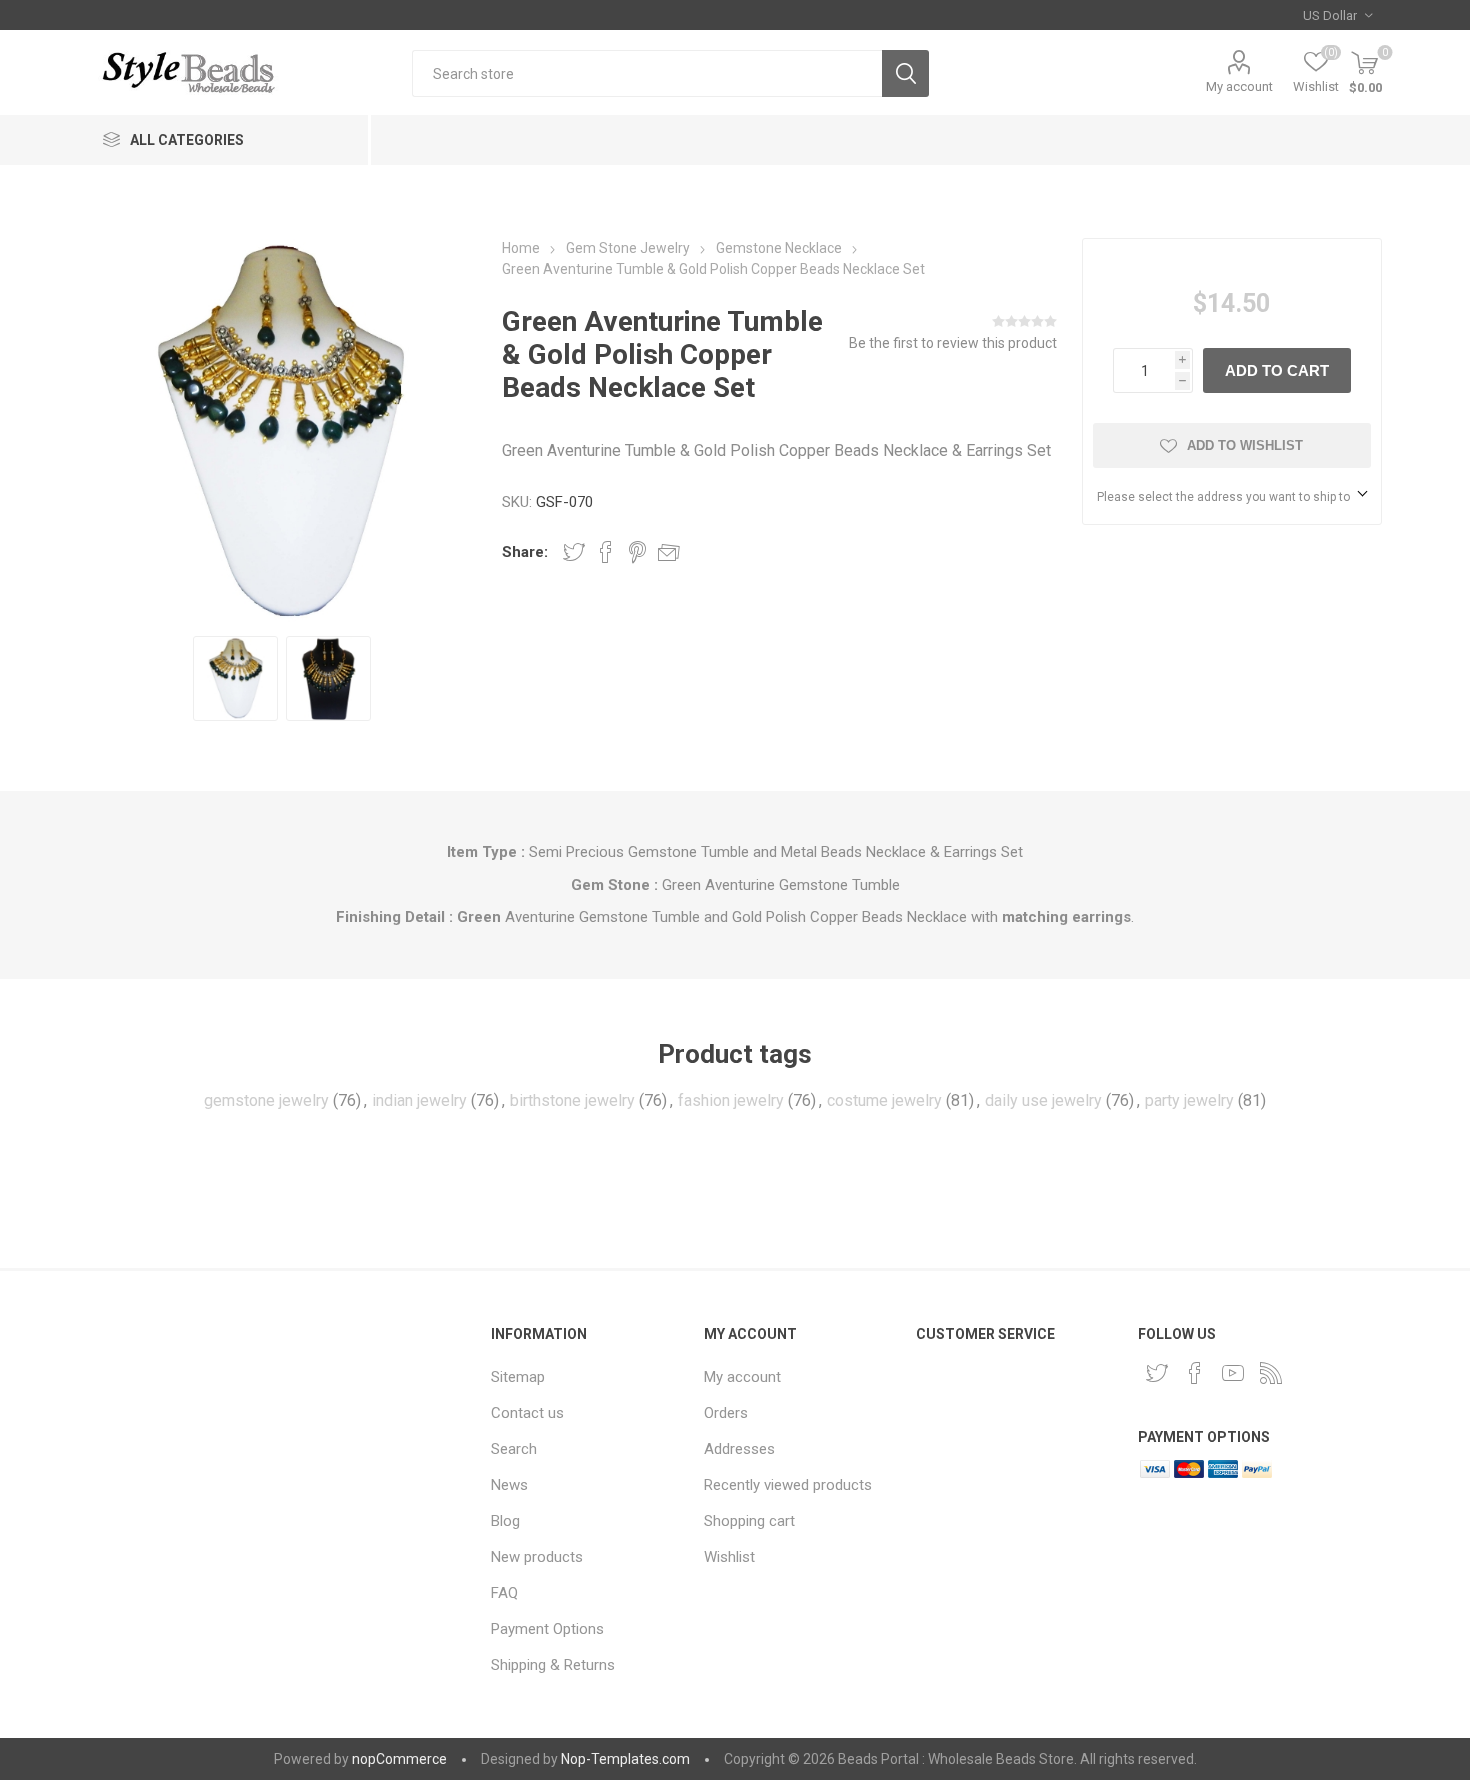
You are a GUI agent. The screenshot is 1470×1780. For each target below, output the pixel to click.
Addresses (739, 1449)
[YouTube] (1233, 1373)
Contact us (527, 1413)
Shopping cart (749, 1521)
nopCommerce (399, 1759)
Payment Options (547, 1629)
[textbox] (647, 73)
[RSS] (1271, 1373)
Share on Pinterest (637, 552)
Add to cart (1277, 370)
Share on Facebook (606, 552)
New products (537, 1557)
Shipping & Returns (553, 1665)
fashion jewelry (731, 1100)
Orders (726, 1413)
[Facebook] (1195, 1373)
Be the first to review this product (953, 343)
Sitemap (518, 1377)
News (509, 1485)
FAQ (504, 1593)
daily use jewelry (1043, 1100)
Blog (505, 1521)
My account (1239, 86)
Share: (525, 552)
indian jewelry (419, 1100)
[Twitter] (1157, 1373)
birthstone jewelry (572, 1100)
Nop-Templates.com (625, 1759)
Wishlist (729, 1557)
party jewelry (1189, 1100)
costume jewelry (884, 1100)
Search (905, 73)
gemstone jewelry (266, 1100)
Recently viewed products (788, 1485)
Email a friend (669, 552)
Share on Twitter (574, 552)
